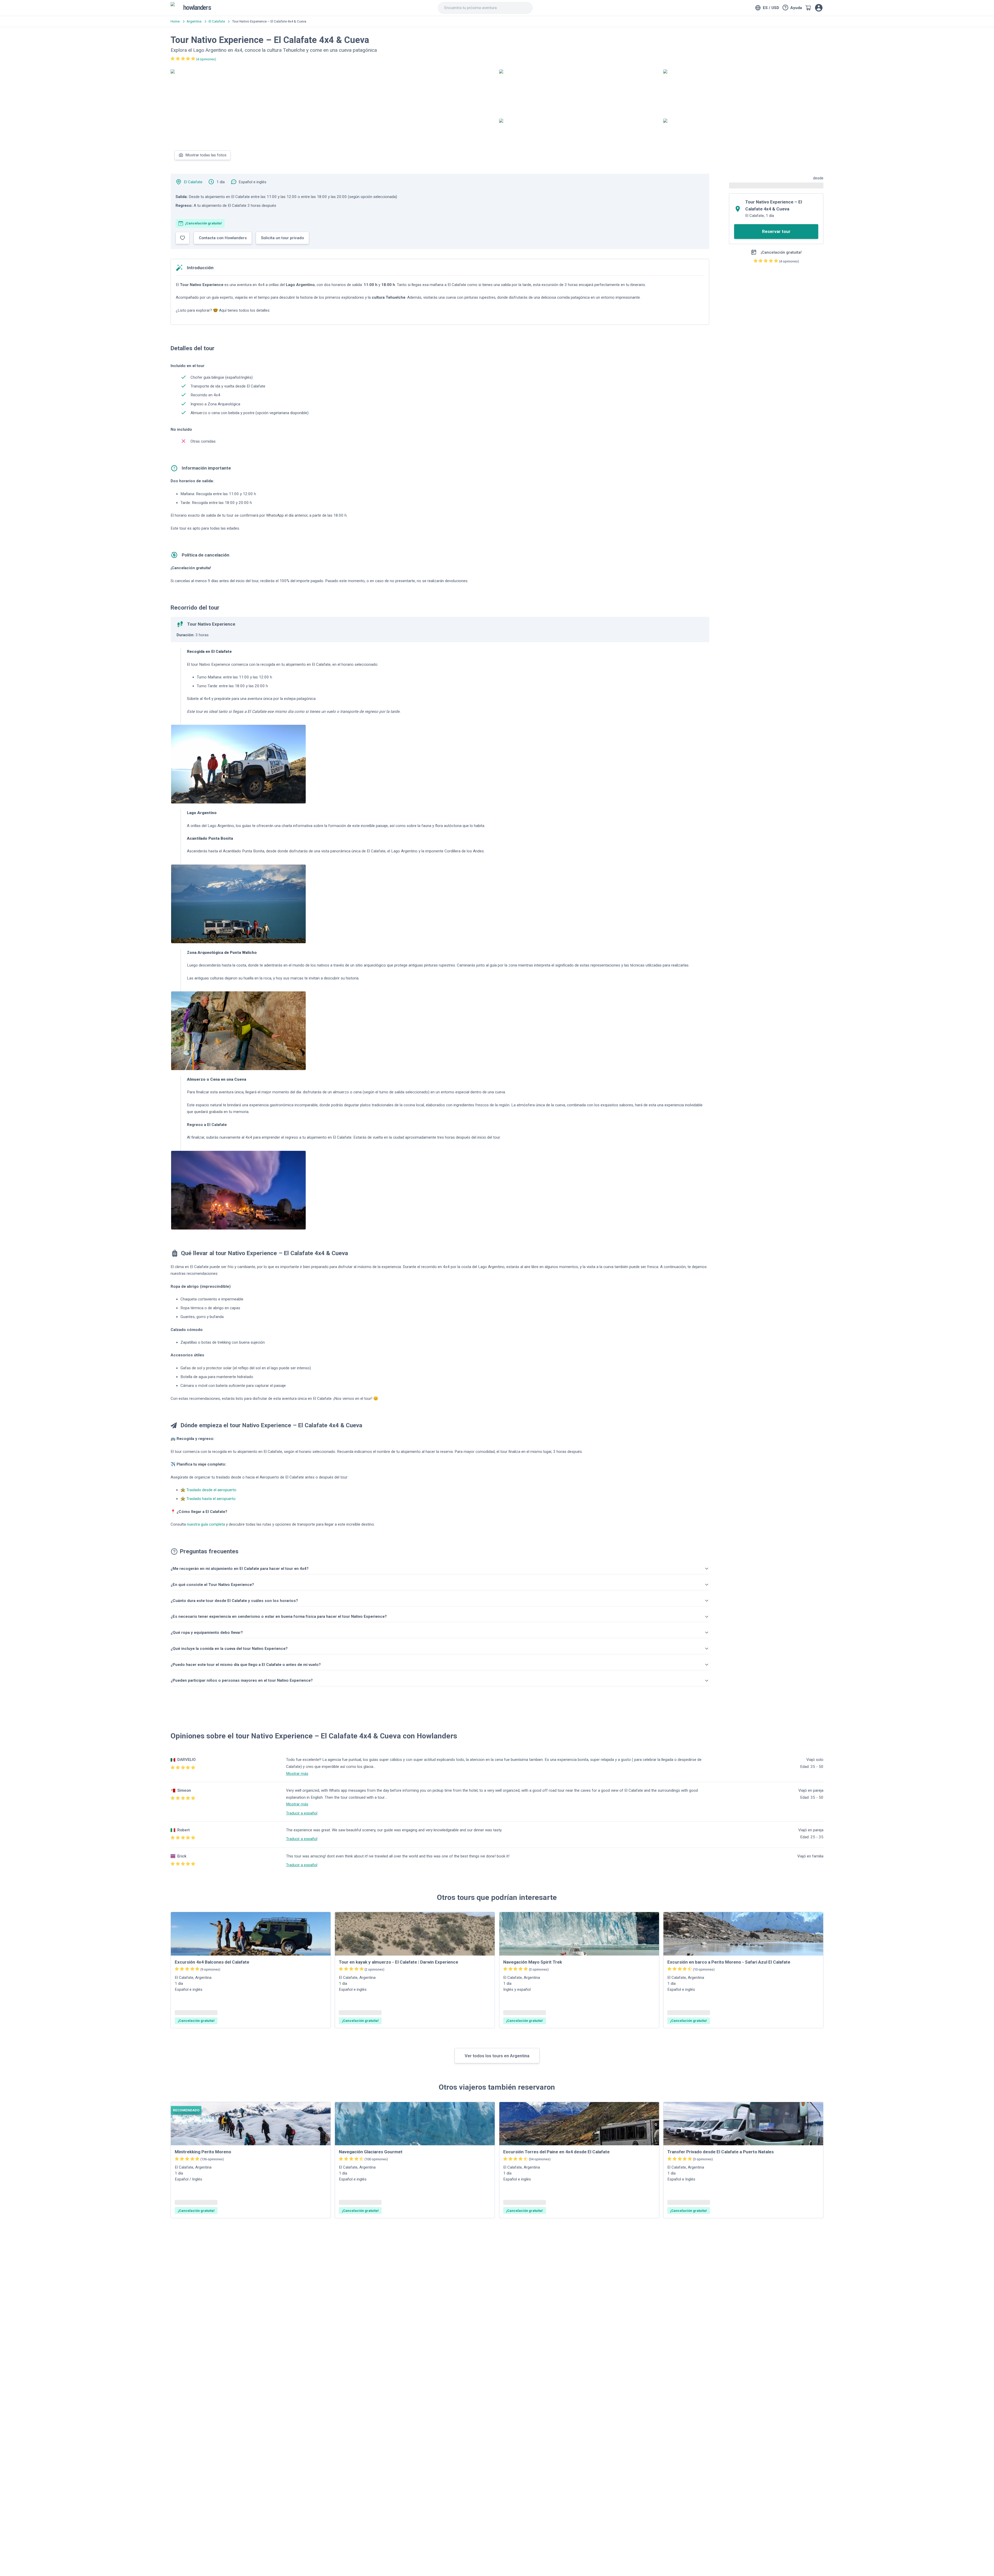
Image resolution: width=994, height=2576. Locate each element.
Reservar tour (776, 231)
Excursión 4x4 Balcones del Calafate (212, 1962)
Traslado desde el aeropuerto (211, 1490)
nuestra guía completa (206, 1524)
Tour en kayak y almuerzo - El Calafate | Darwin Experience (399, 1962)
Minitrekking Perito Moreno (203, 2152)
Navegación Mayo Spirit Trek (533, 1962)
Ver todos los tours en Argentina (497, 2056)
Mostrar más (297, 1774)
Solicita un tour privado (282, 238)
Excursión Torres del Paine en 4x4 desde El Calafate (556, 2152)
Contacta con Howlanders (223, 238)
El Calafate (193, 182)
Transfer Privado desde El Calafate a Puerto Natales (721, 2152)
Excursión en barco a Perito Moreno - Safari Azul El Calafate (729, 1962)
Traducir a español (302, 1813)
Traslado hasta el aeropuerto (211, 1499)
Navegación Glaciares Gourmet (371, 2152)
